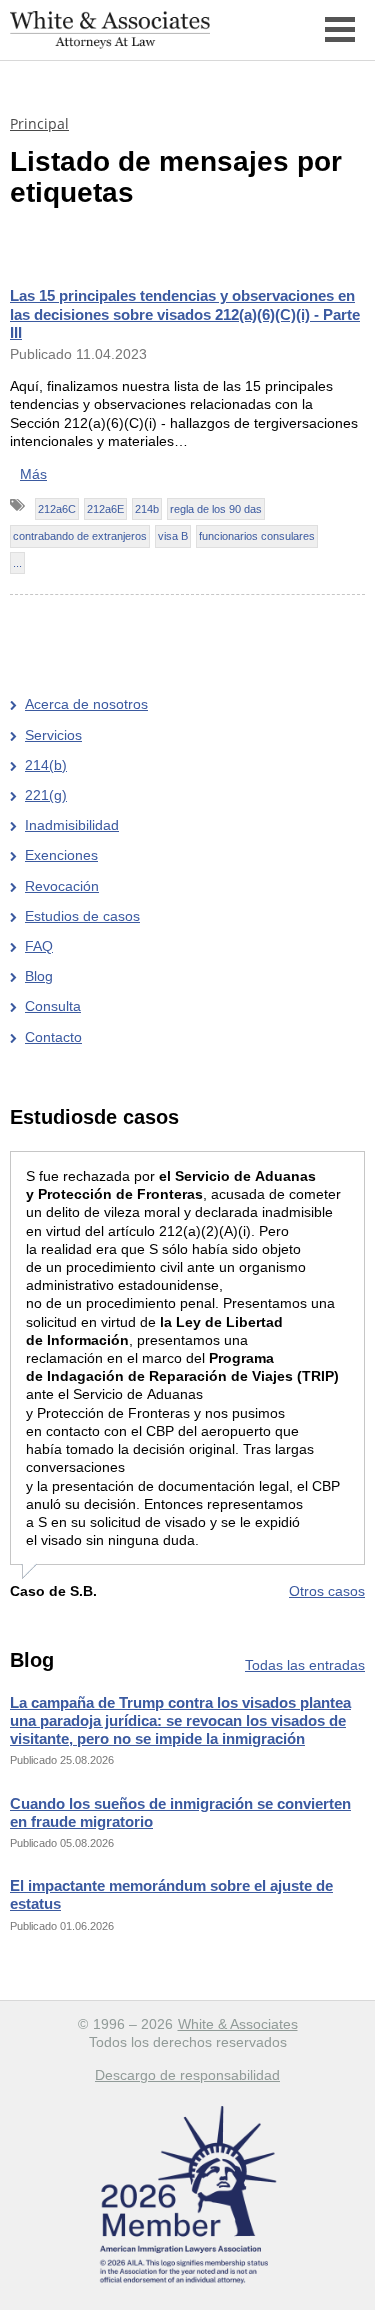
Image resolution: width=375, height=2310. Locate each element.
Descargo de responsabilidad (187, 2075)
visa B (173, 536)
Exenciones (61, 855)
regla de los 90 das (216, 509)
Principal (39, 124)
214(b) (46, 765)
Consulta (53, 1006)
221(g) (46, 795)
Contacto (53, 1037)
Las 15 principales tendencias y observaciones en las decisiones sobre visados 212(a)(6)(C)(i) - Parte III (185, 313)
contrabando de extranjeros (80, 536)
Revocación (62, 886)
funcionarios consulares (257, 536)
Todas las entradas (305, 1665)
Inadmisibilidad (72, 825)
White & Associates (238, 2024)
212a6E (105, 509)
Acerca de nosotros (86, 704)
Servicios (53, 735)
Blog (39, 976)
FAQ (39, 946)
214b (147, 509)
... (17, 563)
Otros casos (327, 1591)
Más (33, 474)
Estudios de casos (82, 916)
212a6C (57, 509)
